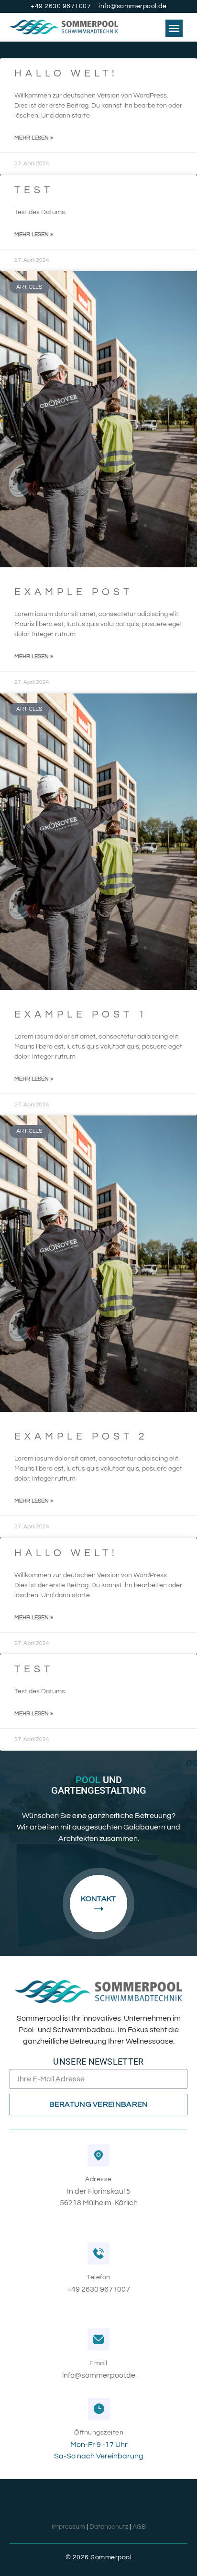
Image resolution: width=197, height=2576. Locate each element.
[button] (174, 28)
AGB (139, 2527)
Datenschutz (109, 2527)
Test (34, 190)
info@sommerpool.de (99, 2375)
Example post (74, 592)
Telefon (98, 2277)
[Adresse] (98, 2155)
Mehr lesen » (34, 138)
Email (98, 2363)
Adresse (98, 2179)
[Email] (98, 2339)
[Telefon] (98, 2253)
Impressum (68, 2527)
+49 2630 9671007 (98, 2289)
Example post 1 (81, 1014)
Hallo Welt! (66, 73)
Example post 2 (81, 1436)
